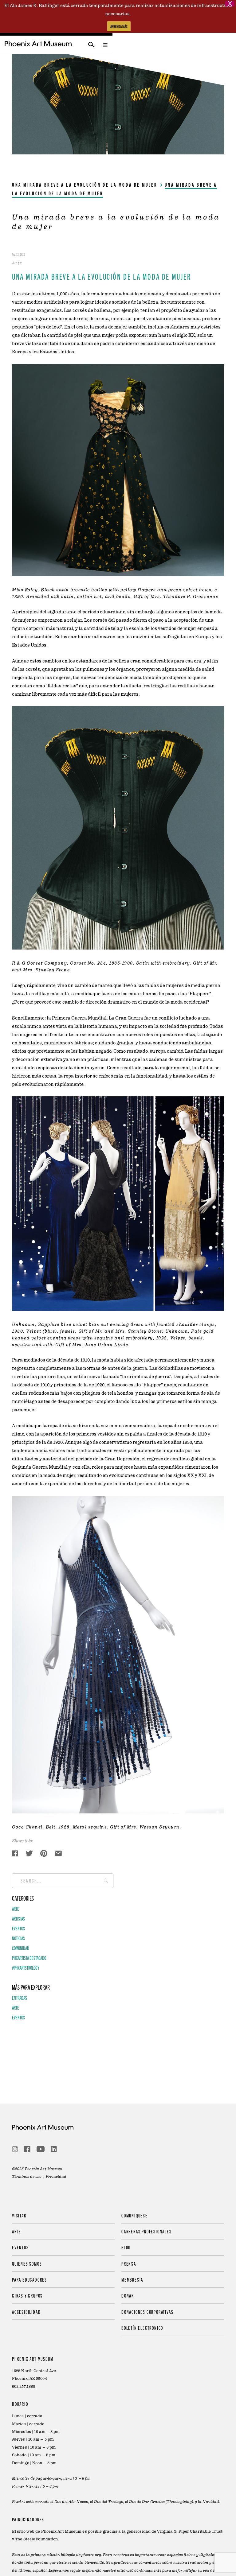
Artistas (18, 1918)
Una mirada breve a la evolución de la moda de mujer (85, 185)
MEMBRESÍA (132, 2279)
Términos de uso (27, 2177)
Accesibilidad (26, 2312)
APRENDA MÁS (119, 26)
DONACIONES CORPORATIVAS (147, 2312)
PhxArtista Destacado (29, 1958)
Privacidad (56, 2177)
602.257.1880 (24, 2387)
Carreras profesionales (147, 2231)
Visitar (19, 2215)
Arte (16, 1909)
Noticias (18, 1938)
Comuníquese (135, 2215)
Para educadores (29, 2279)
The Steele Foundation (36, 2539)
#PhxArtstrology (26, 1968)
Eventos (18, 1928)
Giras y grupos (27, 2295)
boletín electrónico (142, 2328)
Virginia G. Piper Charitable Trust (190, 2531)
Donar (128, 2295)
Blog (126, 2247)
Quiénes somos (27, 2263)
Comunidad (21, 1948)
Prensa (129, 2263)
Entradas (20, 1998)
